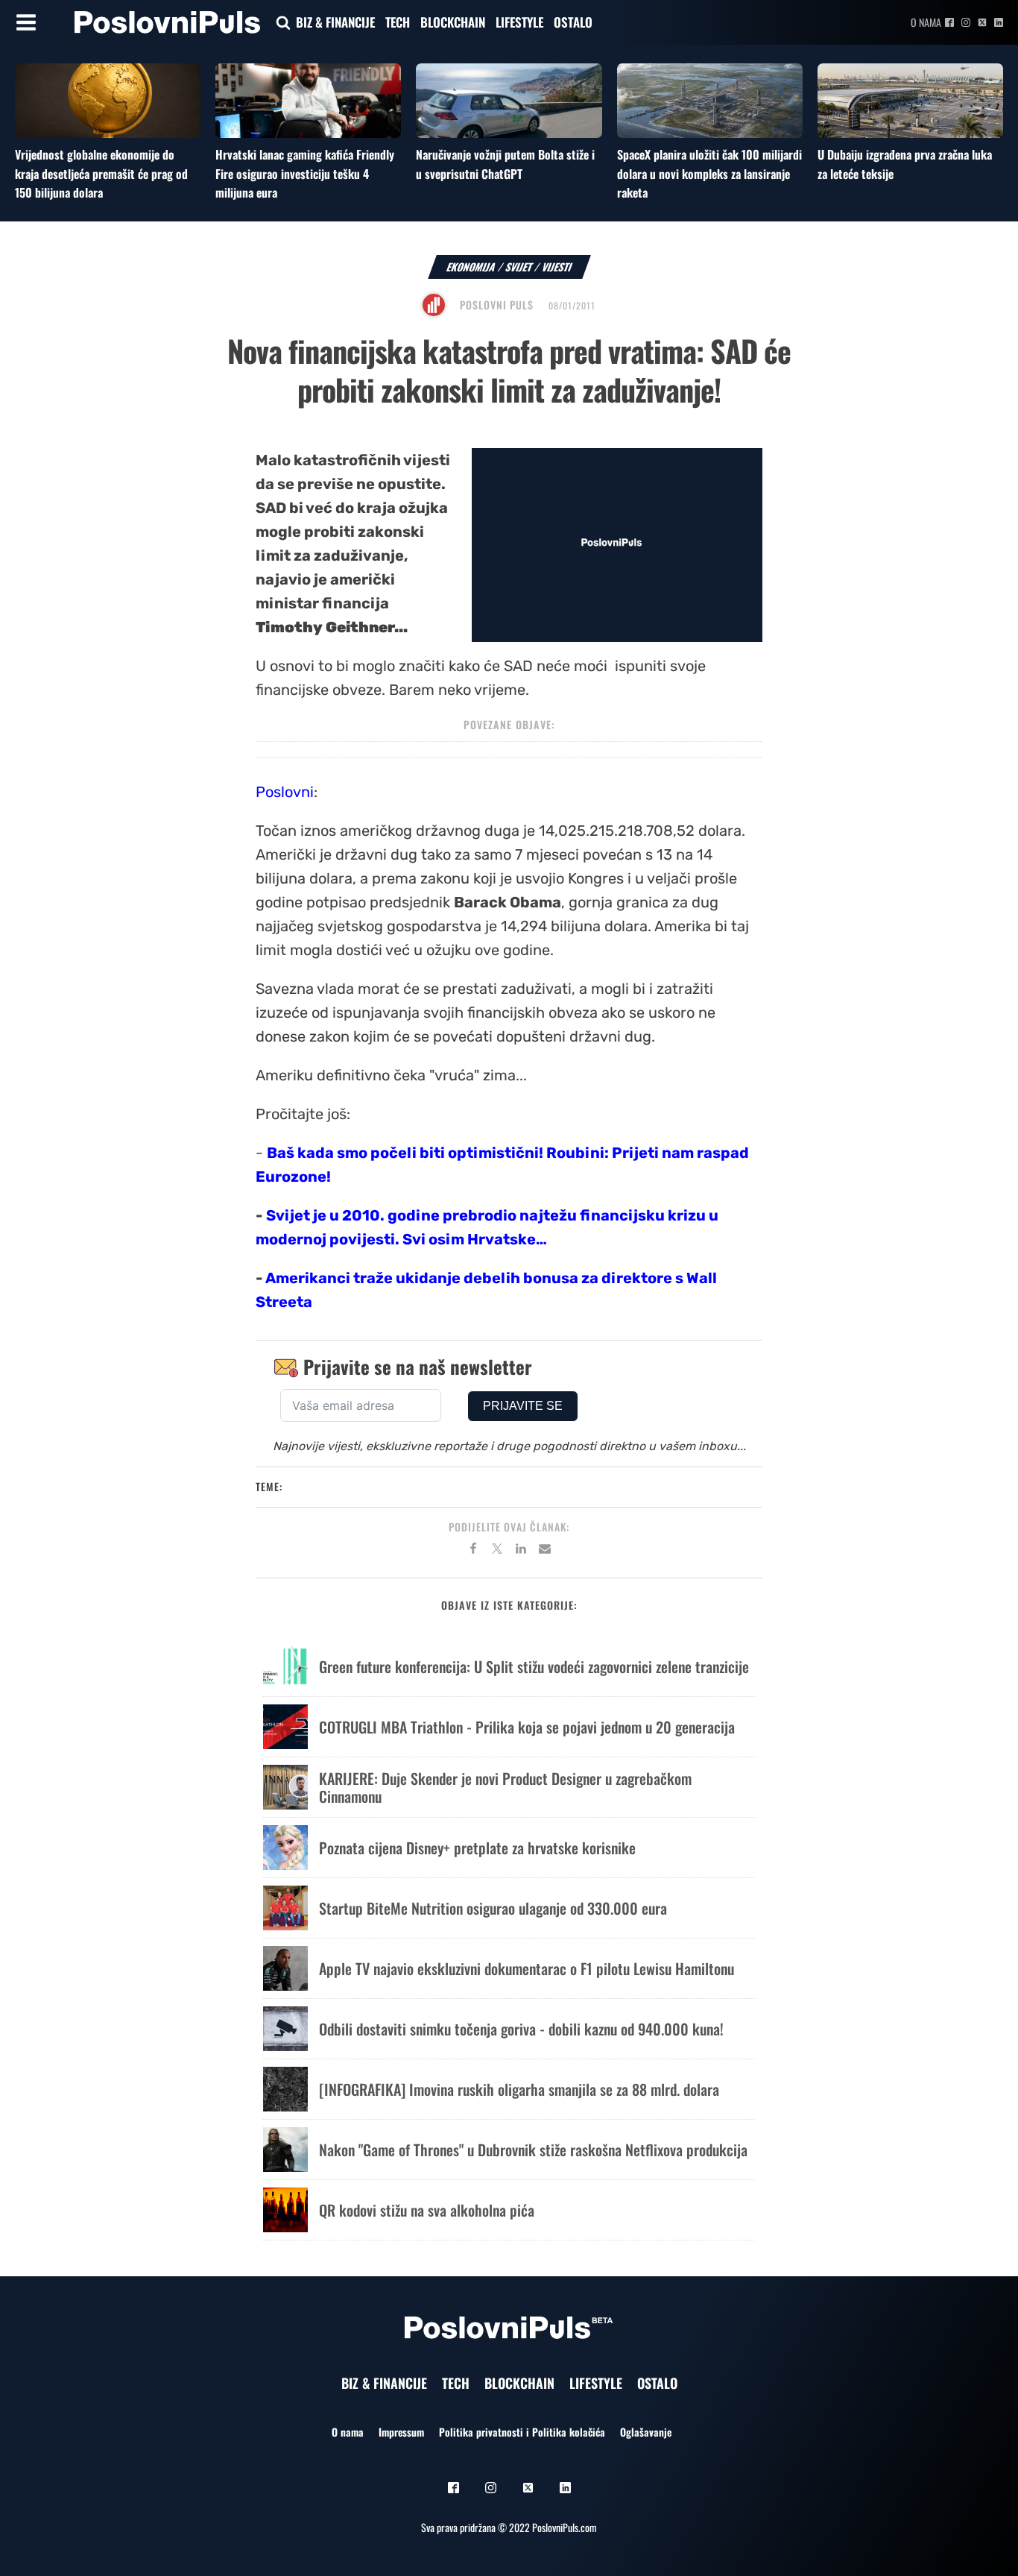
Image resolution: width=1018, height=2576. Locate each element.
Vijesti (557, 267)
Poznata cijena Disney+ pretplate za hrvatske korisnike (477, 1848)
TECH (398, 22)
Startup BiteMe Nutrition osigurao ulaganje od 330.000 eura (493, 1908)
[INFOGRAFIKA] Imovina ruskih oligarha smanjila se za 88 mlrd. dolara (519, 2089)
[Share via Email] (545, 1551)
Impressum (401, 2432)
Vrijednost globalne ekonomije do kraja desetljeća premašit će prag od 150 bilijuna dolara (101, 173)
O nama (926, 22)
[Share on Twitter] (497, 1551)
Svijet (519, 267)
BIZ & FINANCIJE (335, 22)
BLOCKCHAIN (453, 22)
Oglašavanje (646, 2432)
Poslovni (285, 792)
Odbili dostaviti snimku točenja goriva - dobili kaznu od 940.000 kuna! (521, 2029)
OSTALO (573, 22)
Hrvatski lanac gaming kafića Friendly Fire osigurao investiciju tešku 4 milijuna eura (305, 173)
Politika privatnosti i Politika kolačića (522, 2432)
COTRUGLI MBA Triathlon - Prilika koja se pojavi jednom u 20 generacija (527, 1727)
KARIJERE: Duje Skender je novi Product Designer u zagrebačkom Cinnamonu (505, 1787)
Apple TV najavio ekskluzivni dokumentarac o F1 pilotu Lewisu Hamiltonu (527, 1968)
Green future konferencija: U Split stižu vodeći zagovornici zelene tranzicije (534, 1666)
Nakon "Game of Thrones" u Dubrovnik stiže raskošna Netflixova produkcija (533, 2150)
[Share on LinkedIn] (521, 1551)
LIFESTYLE (519, 22)
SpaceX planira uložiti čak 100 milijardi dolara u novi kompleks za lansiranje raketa (709, 173)
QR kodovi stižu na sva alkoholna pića (427, 2210)
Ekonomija (471, 267)
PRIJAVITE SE (523, 1406)
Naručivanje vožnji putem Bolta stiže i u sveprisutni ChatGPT (505, 164)
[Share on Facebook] (473, 1551)
